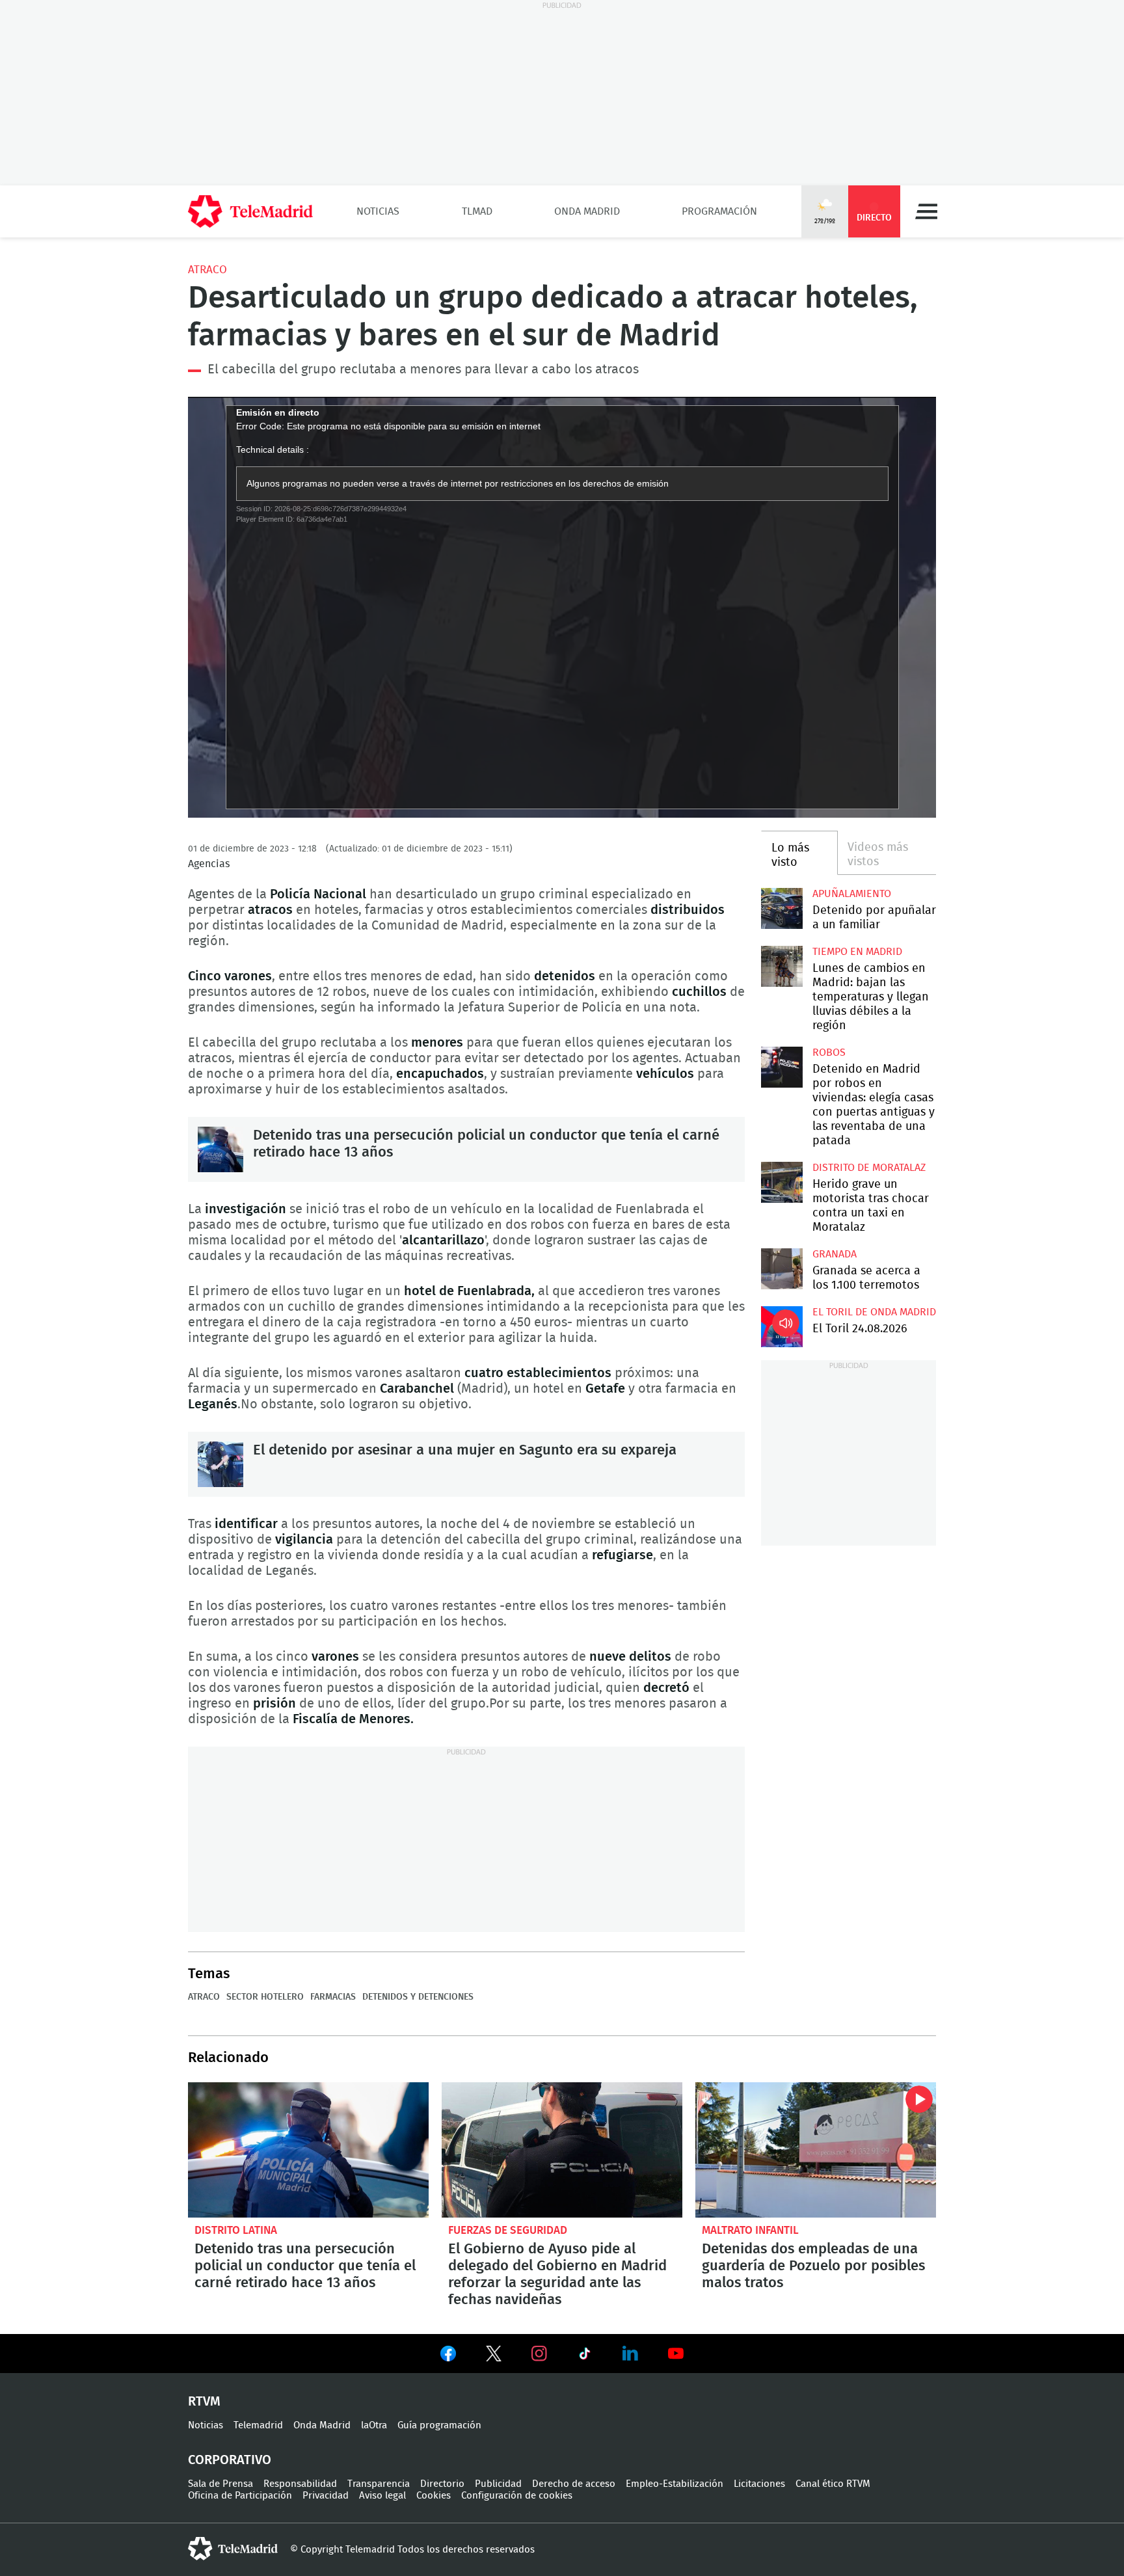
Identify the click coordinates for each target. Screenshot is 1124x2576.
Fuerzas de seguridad (508, 2230)
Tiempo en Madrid (857, 952)
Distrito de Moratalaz (869, 1168)
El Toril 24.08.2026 (782, 1327)
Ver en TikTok (585, 2356)
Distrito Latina (236, 2230)
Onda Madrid (587, 211)
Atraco (207, 270)
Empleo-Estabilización (675, 2484)
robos (829, 1053)
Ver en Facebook (448, 2356)
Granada (835, 1254)
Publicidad (498, 2484)
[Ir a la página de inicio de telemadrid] (250, 211)
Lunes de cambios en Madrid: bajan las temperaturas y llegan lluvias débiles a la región (782, 966)
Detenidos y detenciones (418, 1997)
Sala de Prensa (221, 2484)
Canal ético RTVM (833, 2484)
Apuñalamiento (852, 894)
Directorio (442, 2484)
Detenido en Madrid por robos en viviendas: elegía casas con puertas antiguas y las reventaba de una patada (782, 1067)
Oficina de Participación (240, 2496)
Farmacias (333, 1997)
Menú (926, 211)
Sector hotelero (265, 1997)
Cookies (434, 2496)
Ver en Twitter (494, 2356)
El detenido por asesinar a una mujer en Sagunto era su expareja (221, 1464)
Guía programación (439, 2425)
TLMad (477, 211)
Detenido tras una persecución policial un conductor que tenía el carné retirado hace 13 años (221, 1149)
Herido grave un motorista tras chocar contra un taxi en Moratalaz (782, 1182)
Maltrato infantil (750, 2230)
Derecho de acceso (574, 2484)
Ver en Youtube (676, 2354)
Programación (719, 211)
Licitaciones (759, 2484)
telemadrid (233, 2549)
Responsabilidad (300, 2484)
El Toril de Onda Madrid (874, 1312)
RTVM (204, 2402)
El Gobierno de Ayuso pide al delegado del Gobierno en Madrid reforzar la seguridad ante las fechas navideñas (562, 2150)
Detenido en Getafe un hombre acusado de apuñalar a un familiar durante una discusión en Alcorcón (782, 908)
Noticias (378, 211)
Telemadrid (258, 2425)
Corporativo (230, 2460)
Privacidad (326, 2496)
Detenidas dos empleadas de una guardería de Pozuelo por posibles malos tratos (816, 2150)
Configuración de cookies (517, 2496)
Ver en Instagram (539, 2354)
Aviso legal (382, 2496)
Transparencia (379, 2484)
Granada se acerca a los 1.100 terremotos (782, 1269)
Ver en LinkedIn (630, 2354)
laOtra (374, 2425)
